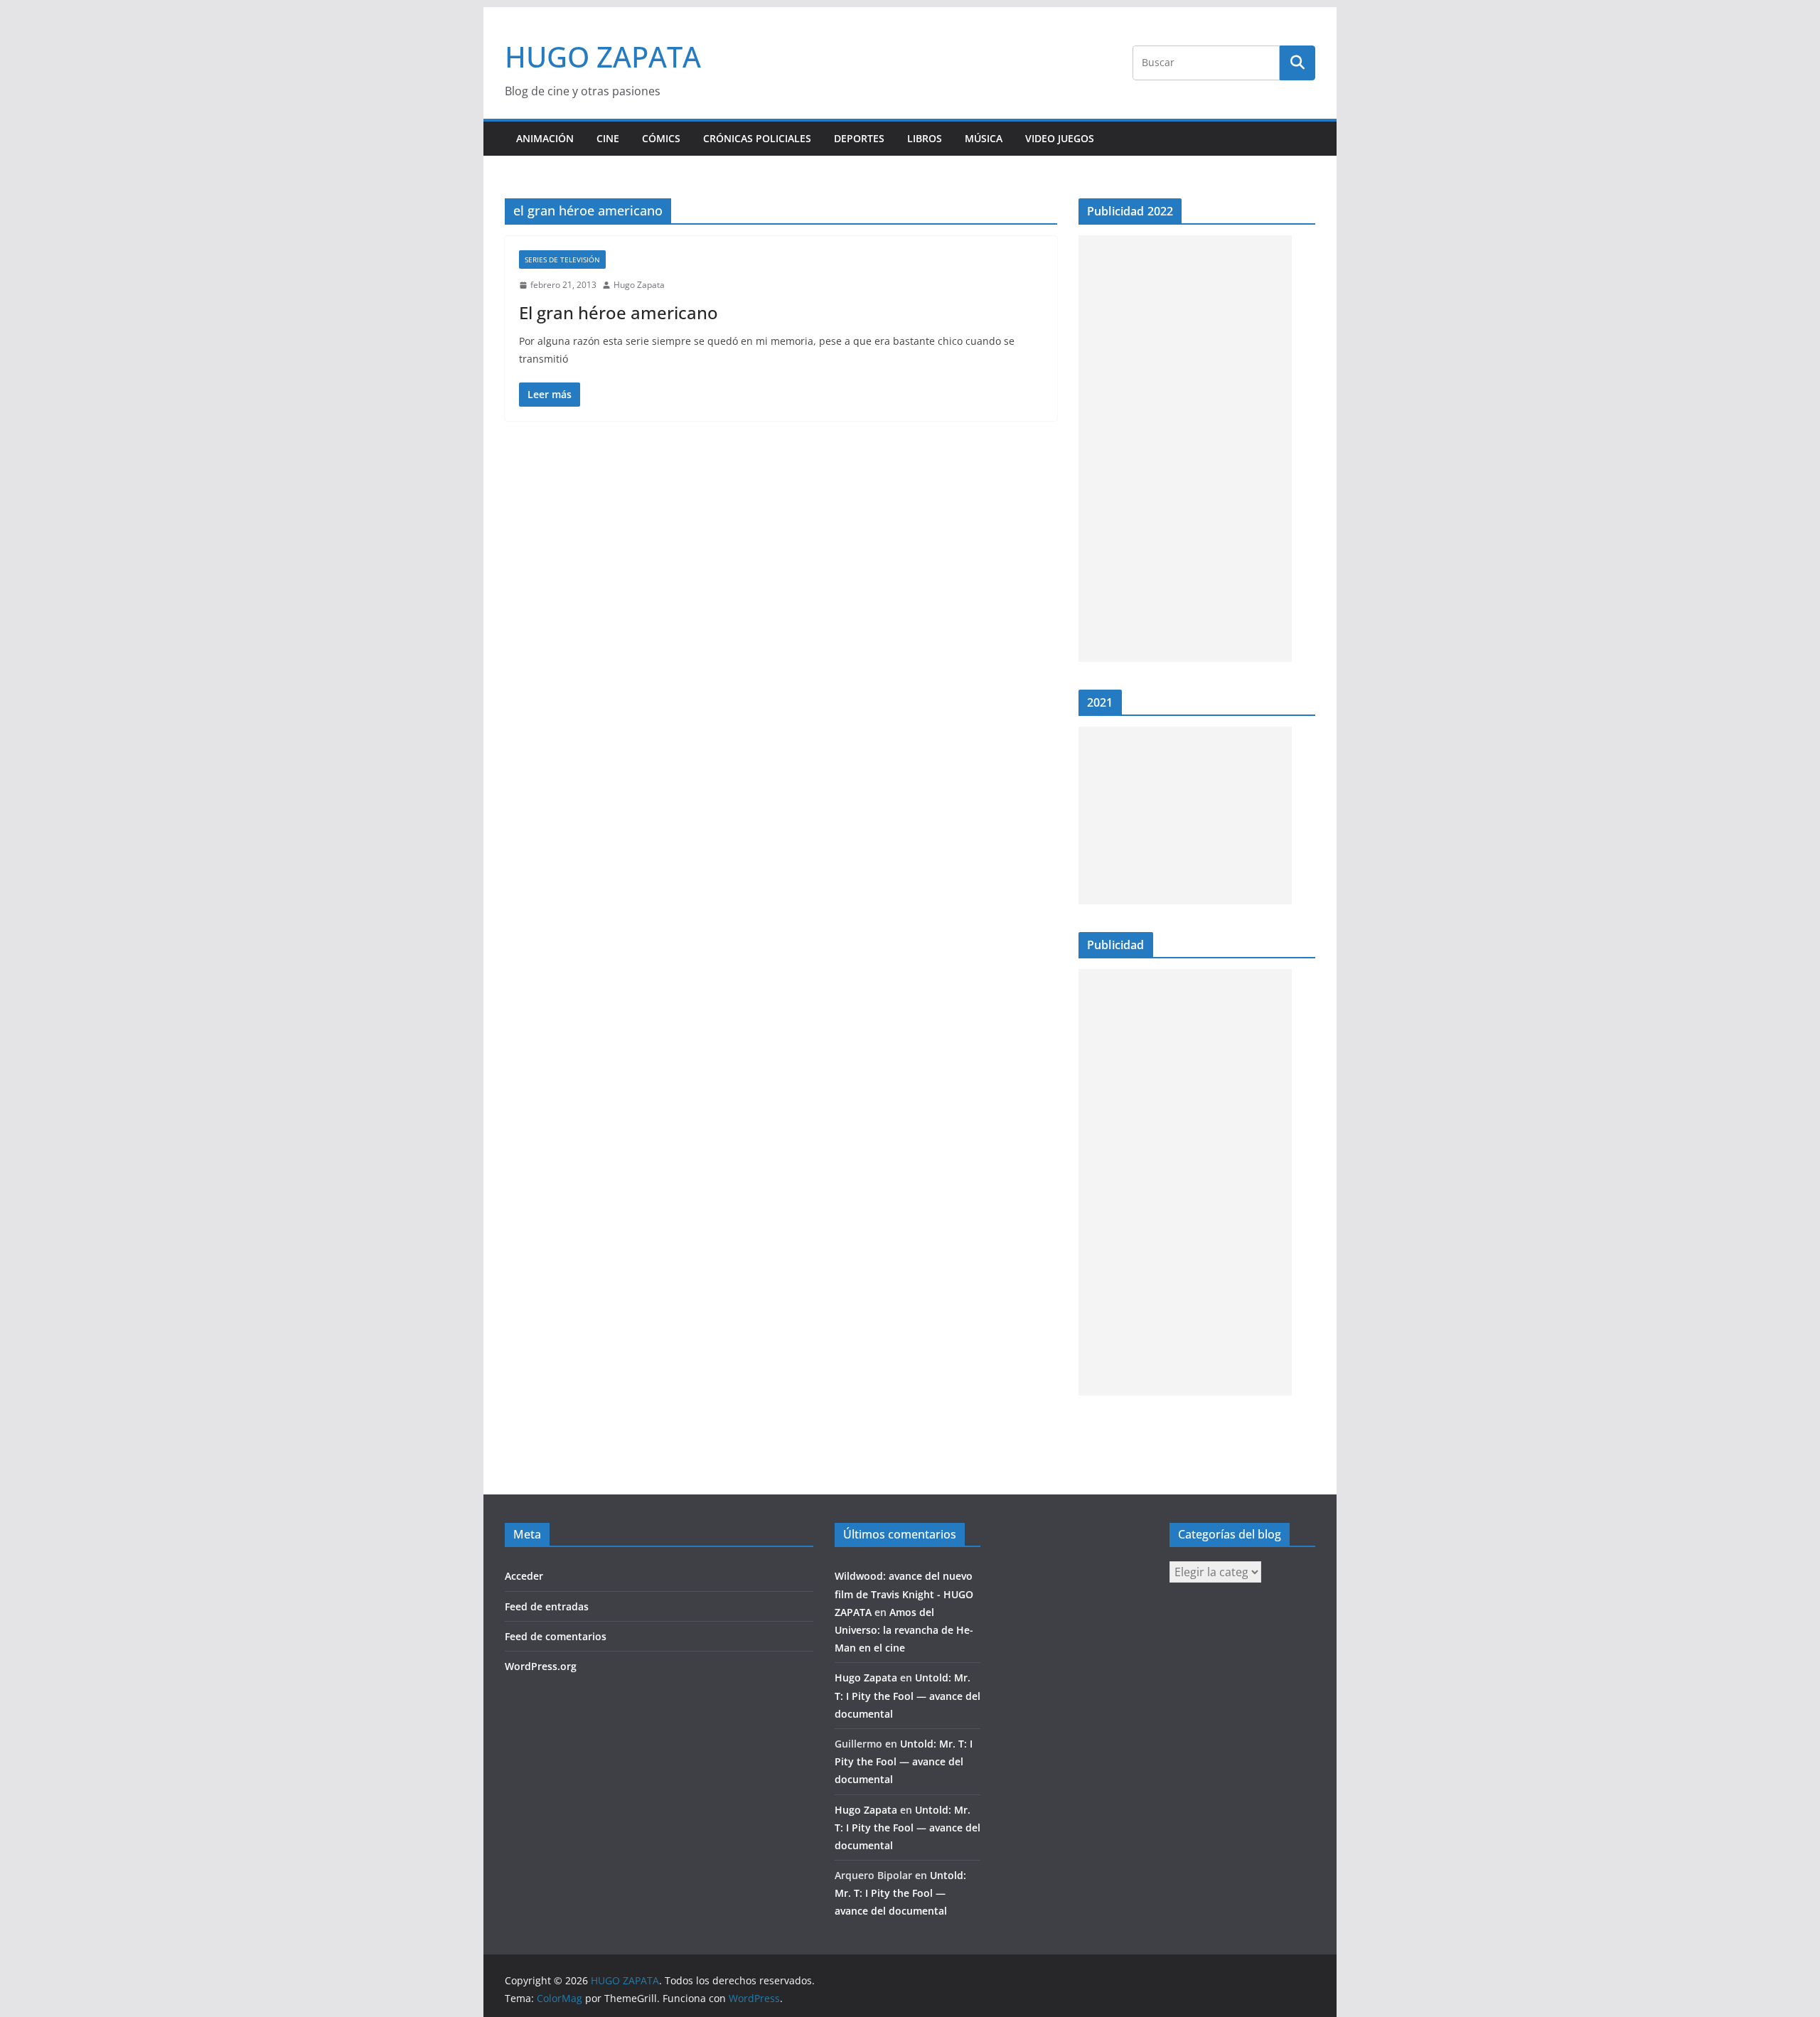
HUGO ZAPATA (603, 57)
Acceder (524, 1576)
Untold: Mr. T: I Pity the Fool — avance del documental (908, 1695)
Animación (545, 138)
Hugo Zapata (639, 285)
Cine (608, 138)
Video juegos (1060, 138)
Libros (925, 138)
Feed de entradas (547, 1606)
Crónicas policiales (757, 138)
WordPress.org (541, 1666)
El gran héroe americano (619, 312)
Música (984, 138)
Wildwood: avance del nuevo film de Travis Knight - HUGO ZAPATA (904, 1594)
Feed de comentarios (556, 1636)
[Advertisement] (1185, 449)
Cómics (661, 138)
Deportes (859, 138)
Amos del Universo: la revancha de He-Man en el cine (904, 1630)
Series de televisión (562, 260)
